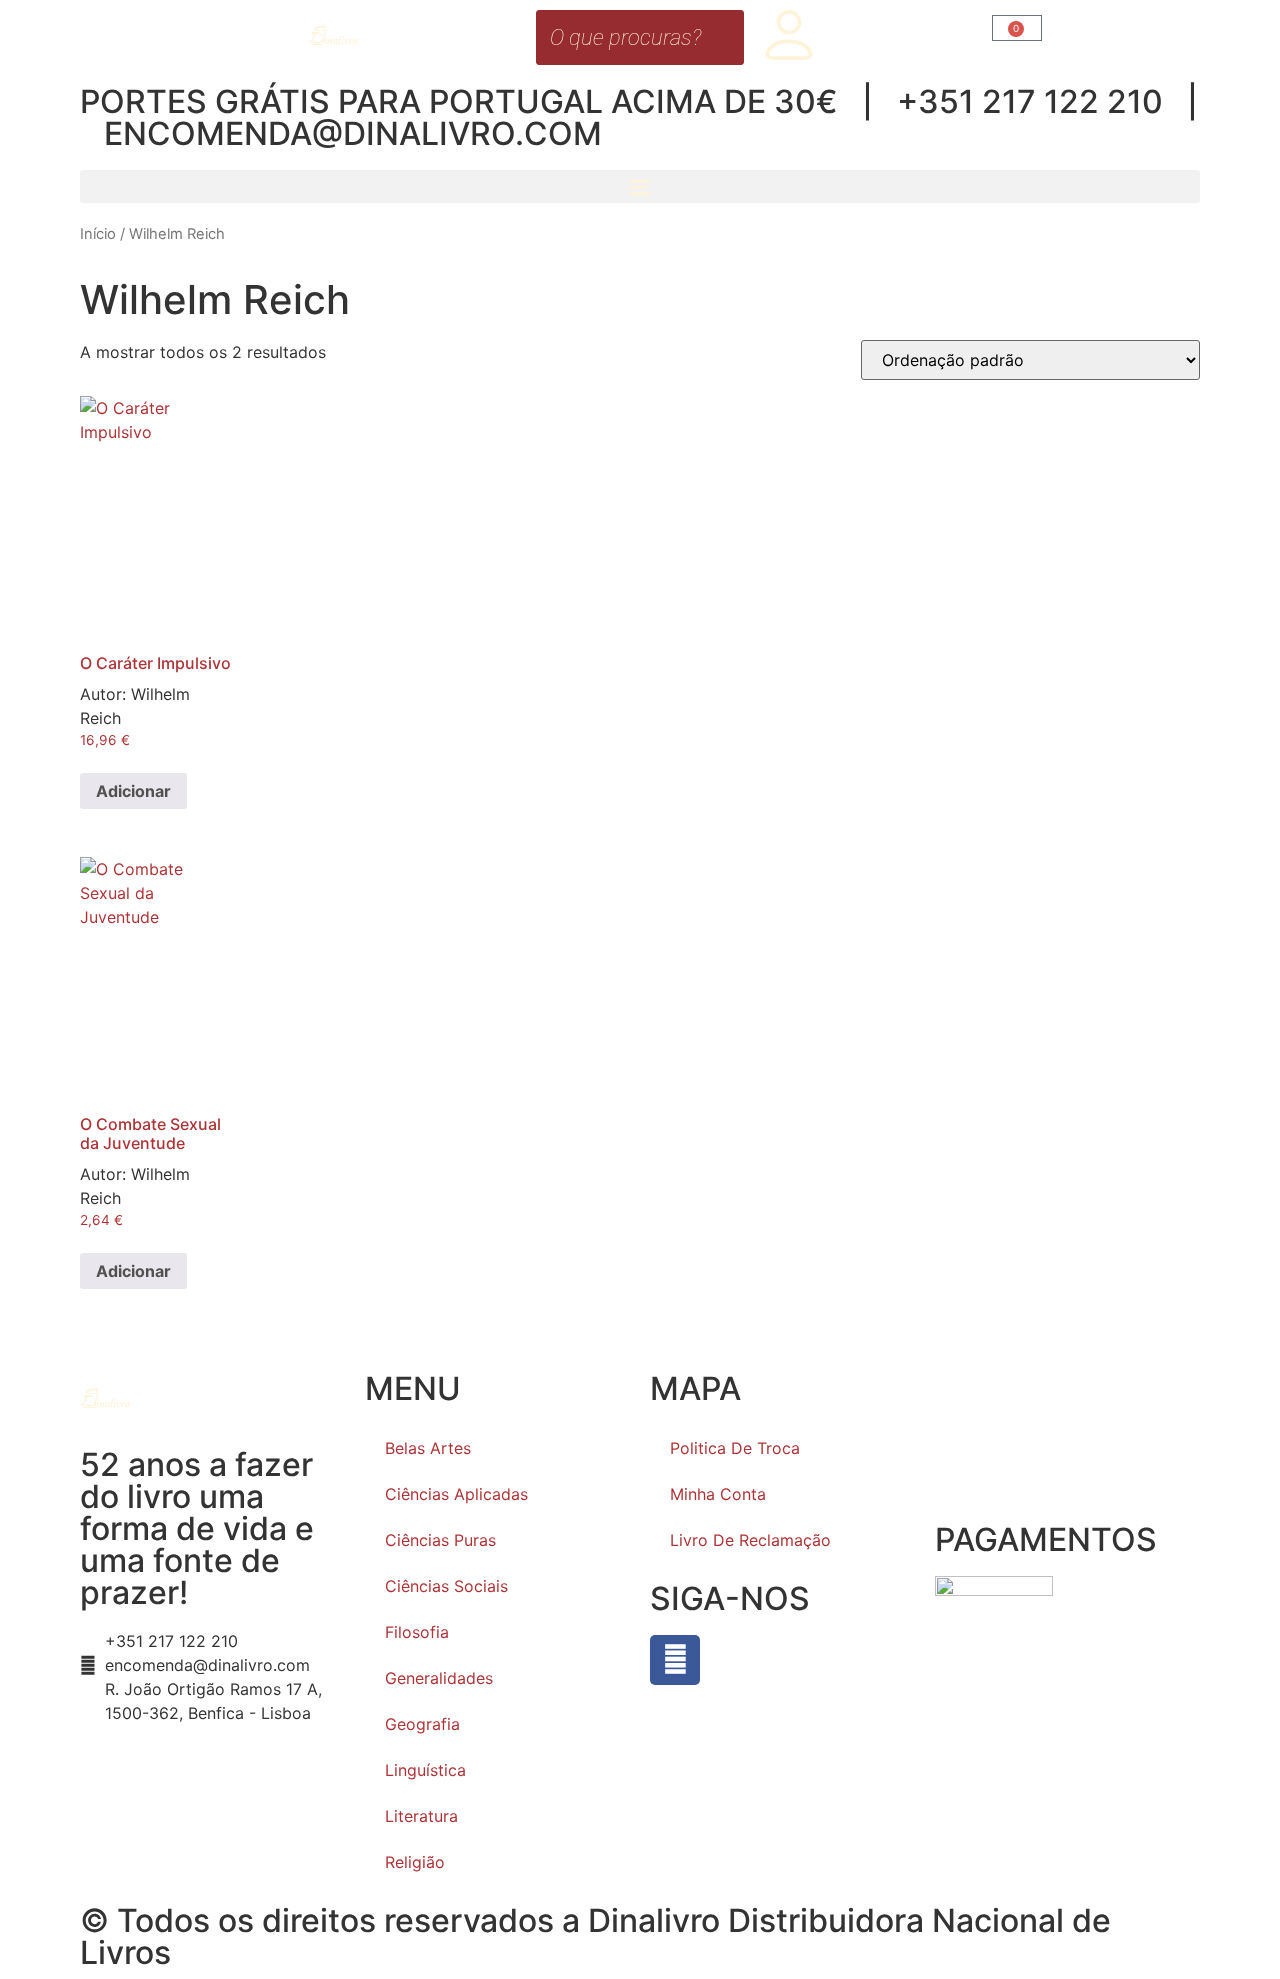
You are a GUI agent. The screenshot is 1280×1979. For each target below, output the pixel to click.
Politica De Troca (735, 1448)
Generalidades (439, 1678)
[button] (640, 186)
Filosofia (417, 1632)
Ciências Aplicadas (456, 1494)
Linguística (425, 1770)
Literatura (421, 1816)
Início (98, 234)
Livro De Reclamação (750, 1540)
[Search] (723, 37)
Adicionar (133, 791)
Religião (415, 1862)
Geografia (422, 1724)
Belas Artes (428, 1448)
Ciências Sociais (446, 1586)
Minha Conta (718, 1494)
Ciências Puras (440, 1540)
